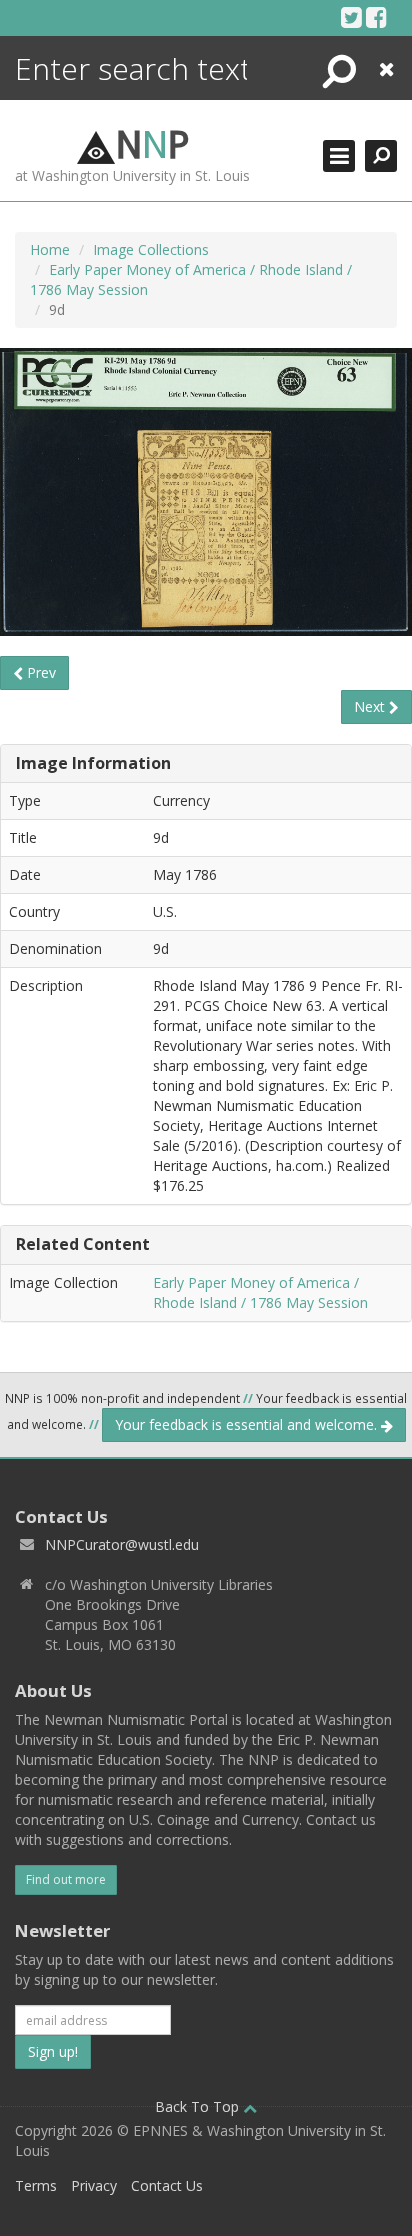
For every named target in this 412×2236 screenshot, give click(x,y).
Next (371, 706)
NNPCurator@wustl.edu (122, 1544)
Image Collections (151, 249)
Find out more (66, 1879)
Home (50, 249)
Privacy (94, 2185)
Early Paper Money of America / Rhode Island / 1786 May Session (260, 1292)
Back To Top (199, 2106)
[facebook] (376, 17)
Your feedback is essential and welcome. (248, 1424)
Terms (36, 2185)
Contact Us (167, 2185)
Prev (39, 672)
